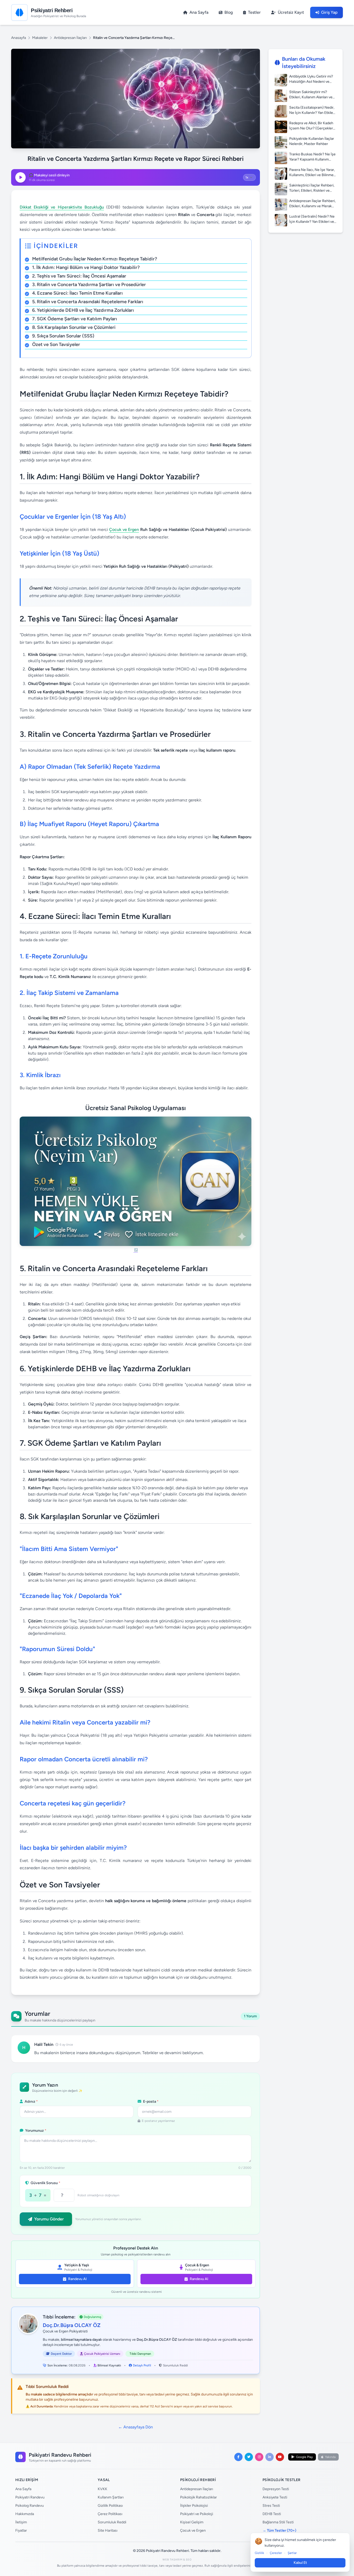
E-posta (150, 2101)
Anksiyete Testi (275, 2497)
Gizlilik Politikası (110, 2506)
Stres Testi (271, 2506)
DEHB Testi (272, 2514)
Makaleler (40, 38)
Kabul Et (300, 2563)
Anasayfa (19, 38)
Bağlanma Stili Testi (278, 2522)
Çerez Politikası (110, 2514)
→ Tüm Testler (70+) (279, 2530)
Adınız (31, 2101)
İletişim (21, 2522)
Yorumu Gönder (49, 2219)
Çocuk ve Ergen (124, 529)
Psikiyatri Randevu (30, 2497)
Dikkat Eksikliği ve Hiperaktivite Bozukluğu (62, 207)
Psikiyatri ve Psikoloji (197, 2514)
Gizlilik (259, 2553)
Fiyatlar (21, 2530)
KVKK (102, 2489)
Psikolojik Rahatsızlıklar (199, 2497)
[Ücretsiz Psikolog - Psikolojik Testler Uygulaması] (136, 1185)
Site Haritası (108, 2530)
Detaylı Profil (142, 2365)
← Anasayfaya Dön (136, 2427)
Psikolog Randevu (30, 2506)
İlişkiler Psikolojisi (194, 2506)
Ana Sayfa (23, 2489)
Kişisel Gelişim (192, 2522)
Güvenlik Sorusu (45, 2183)
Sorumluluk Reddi (175, 2365)
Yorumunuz (35, 2131)
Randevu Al (77, 2279)
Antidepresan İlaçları (70, 38)
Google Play (304, 2457)
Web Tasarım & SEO (177, 2560)
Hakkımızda (25, 2514)
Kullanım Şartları (111, 2497)
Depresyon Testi (276, 2489)
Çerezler (276, 2553)
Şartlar (292, 2553)
